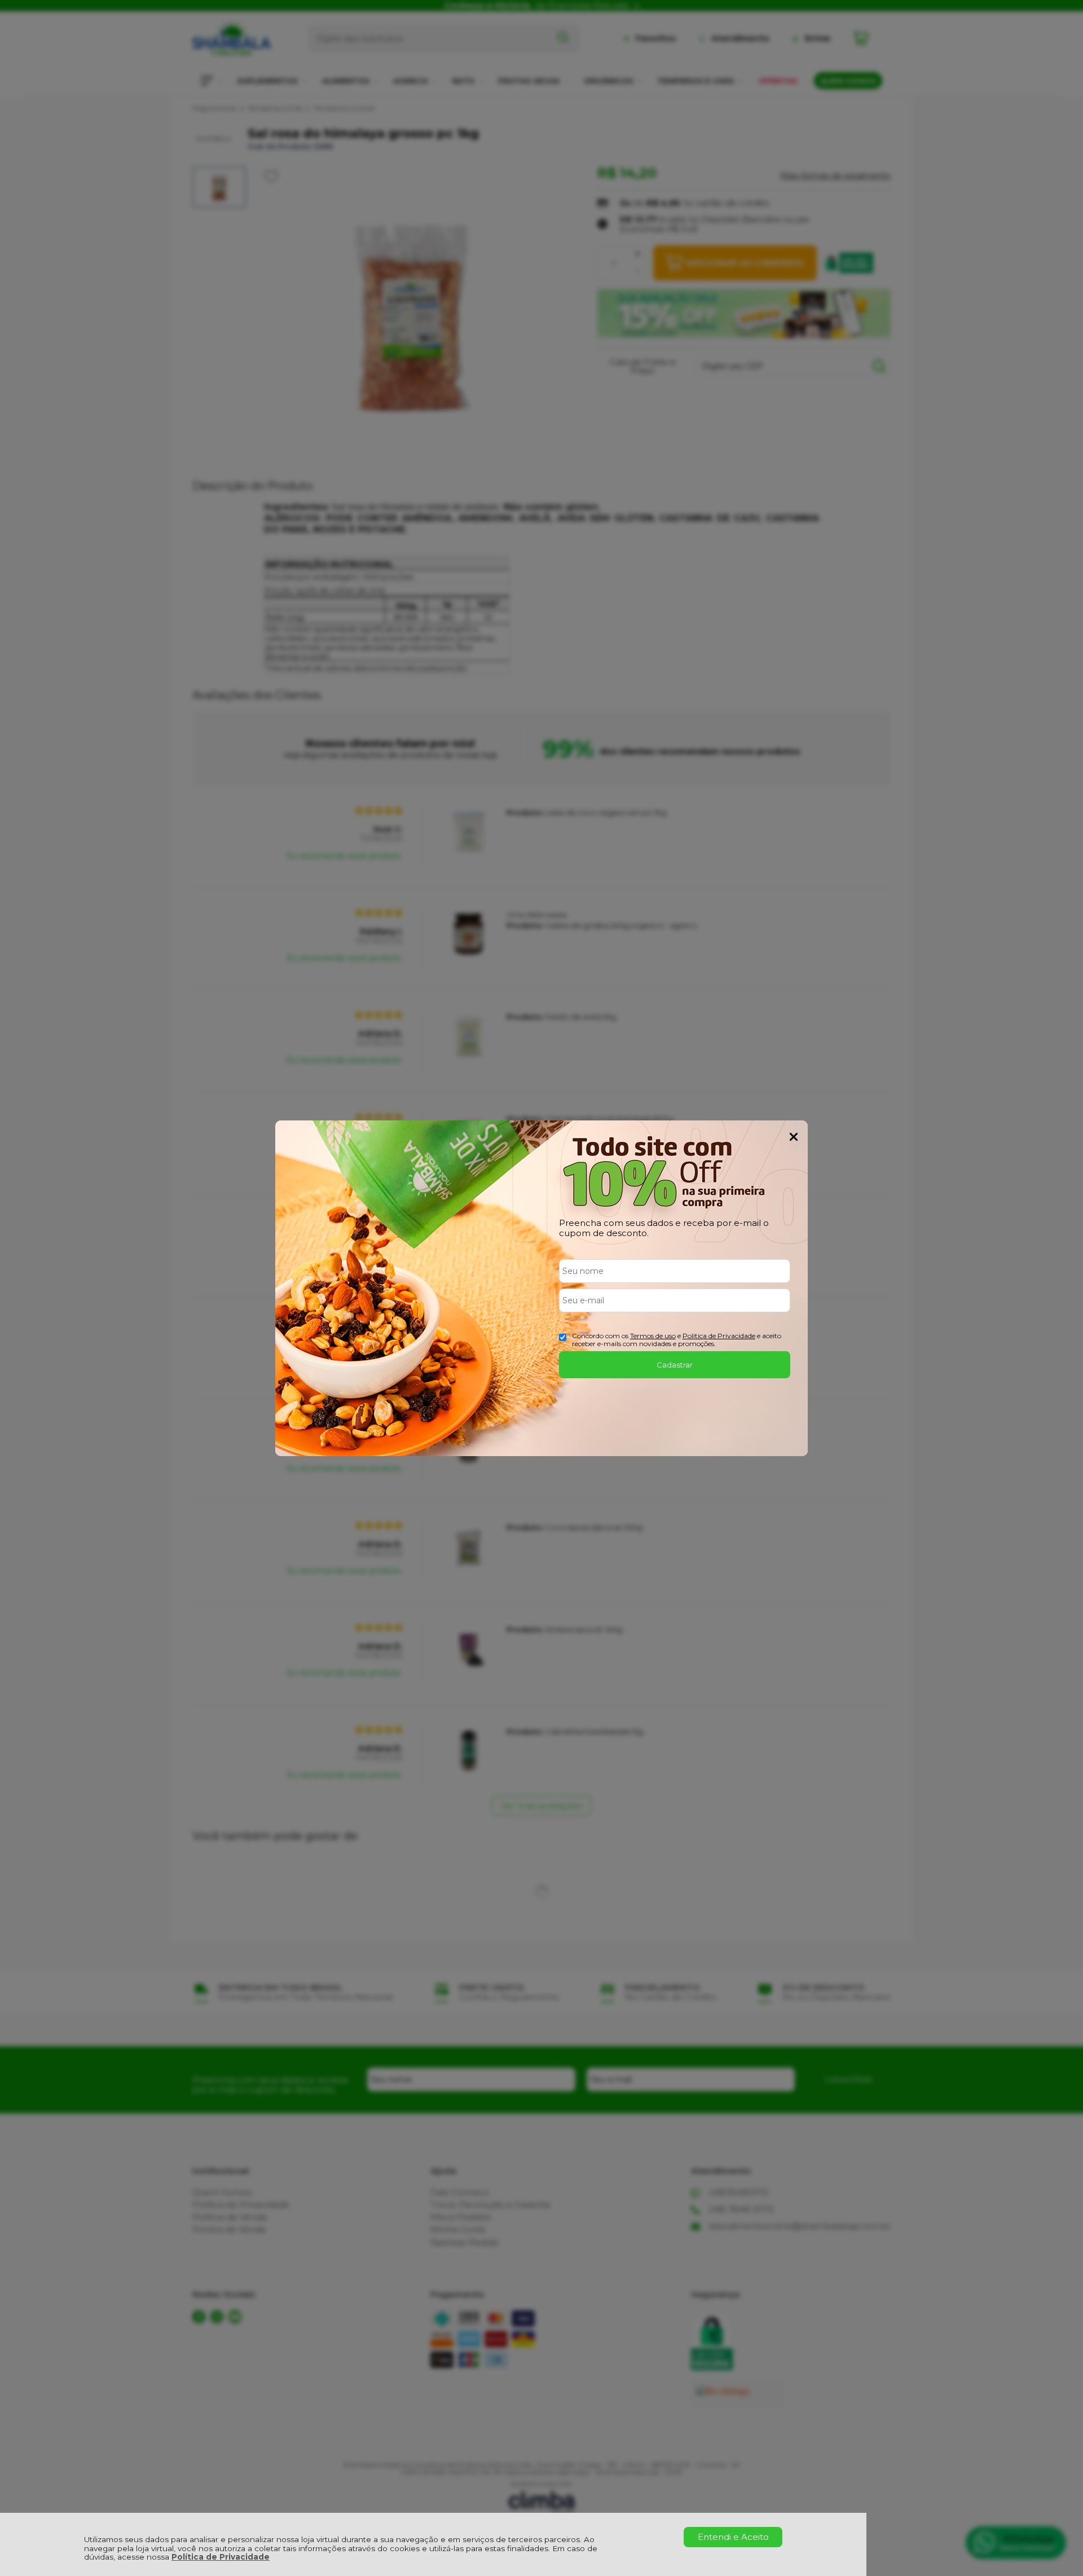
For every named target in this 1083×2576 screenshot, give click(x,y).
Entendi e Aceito (733, 2537)
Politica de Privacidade (719, 1336)
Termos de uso (653, 1336)
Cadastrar (675, 1365)
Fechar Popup (794, 1137)
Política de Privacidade (221, 2557)
